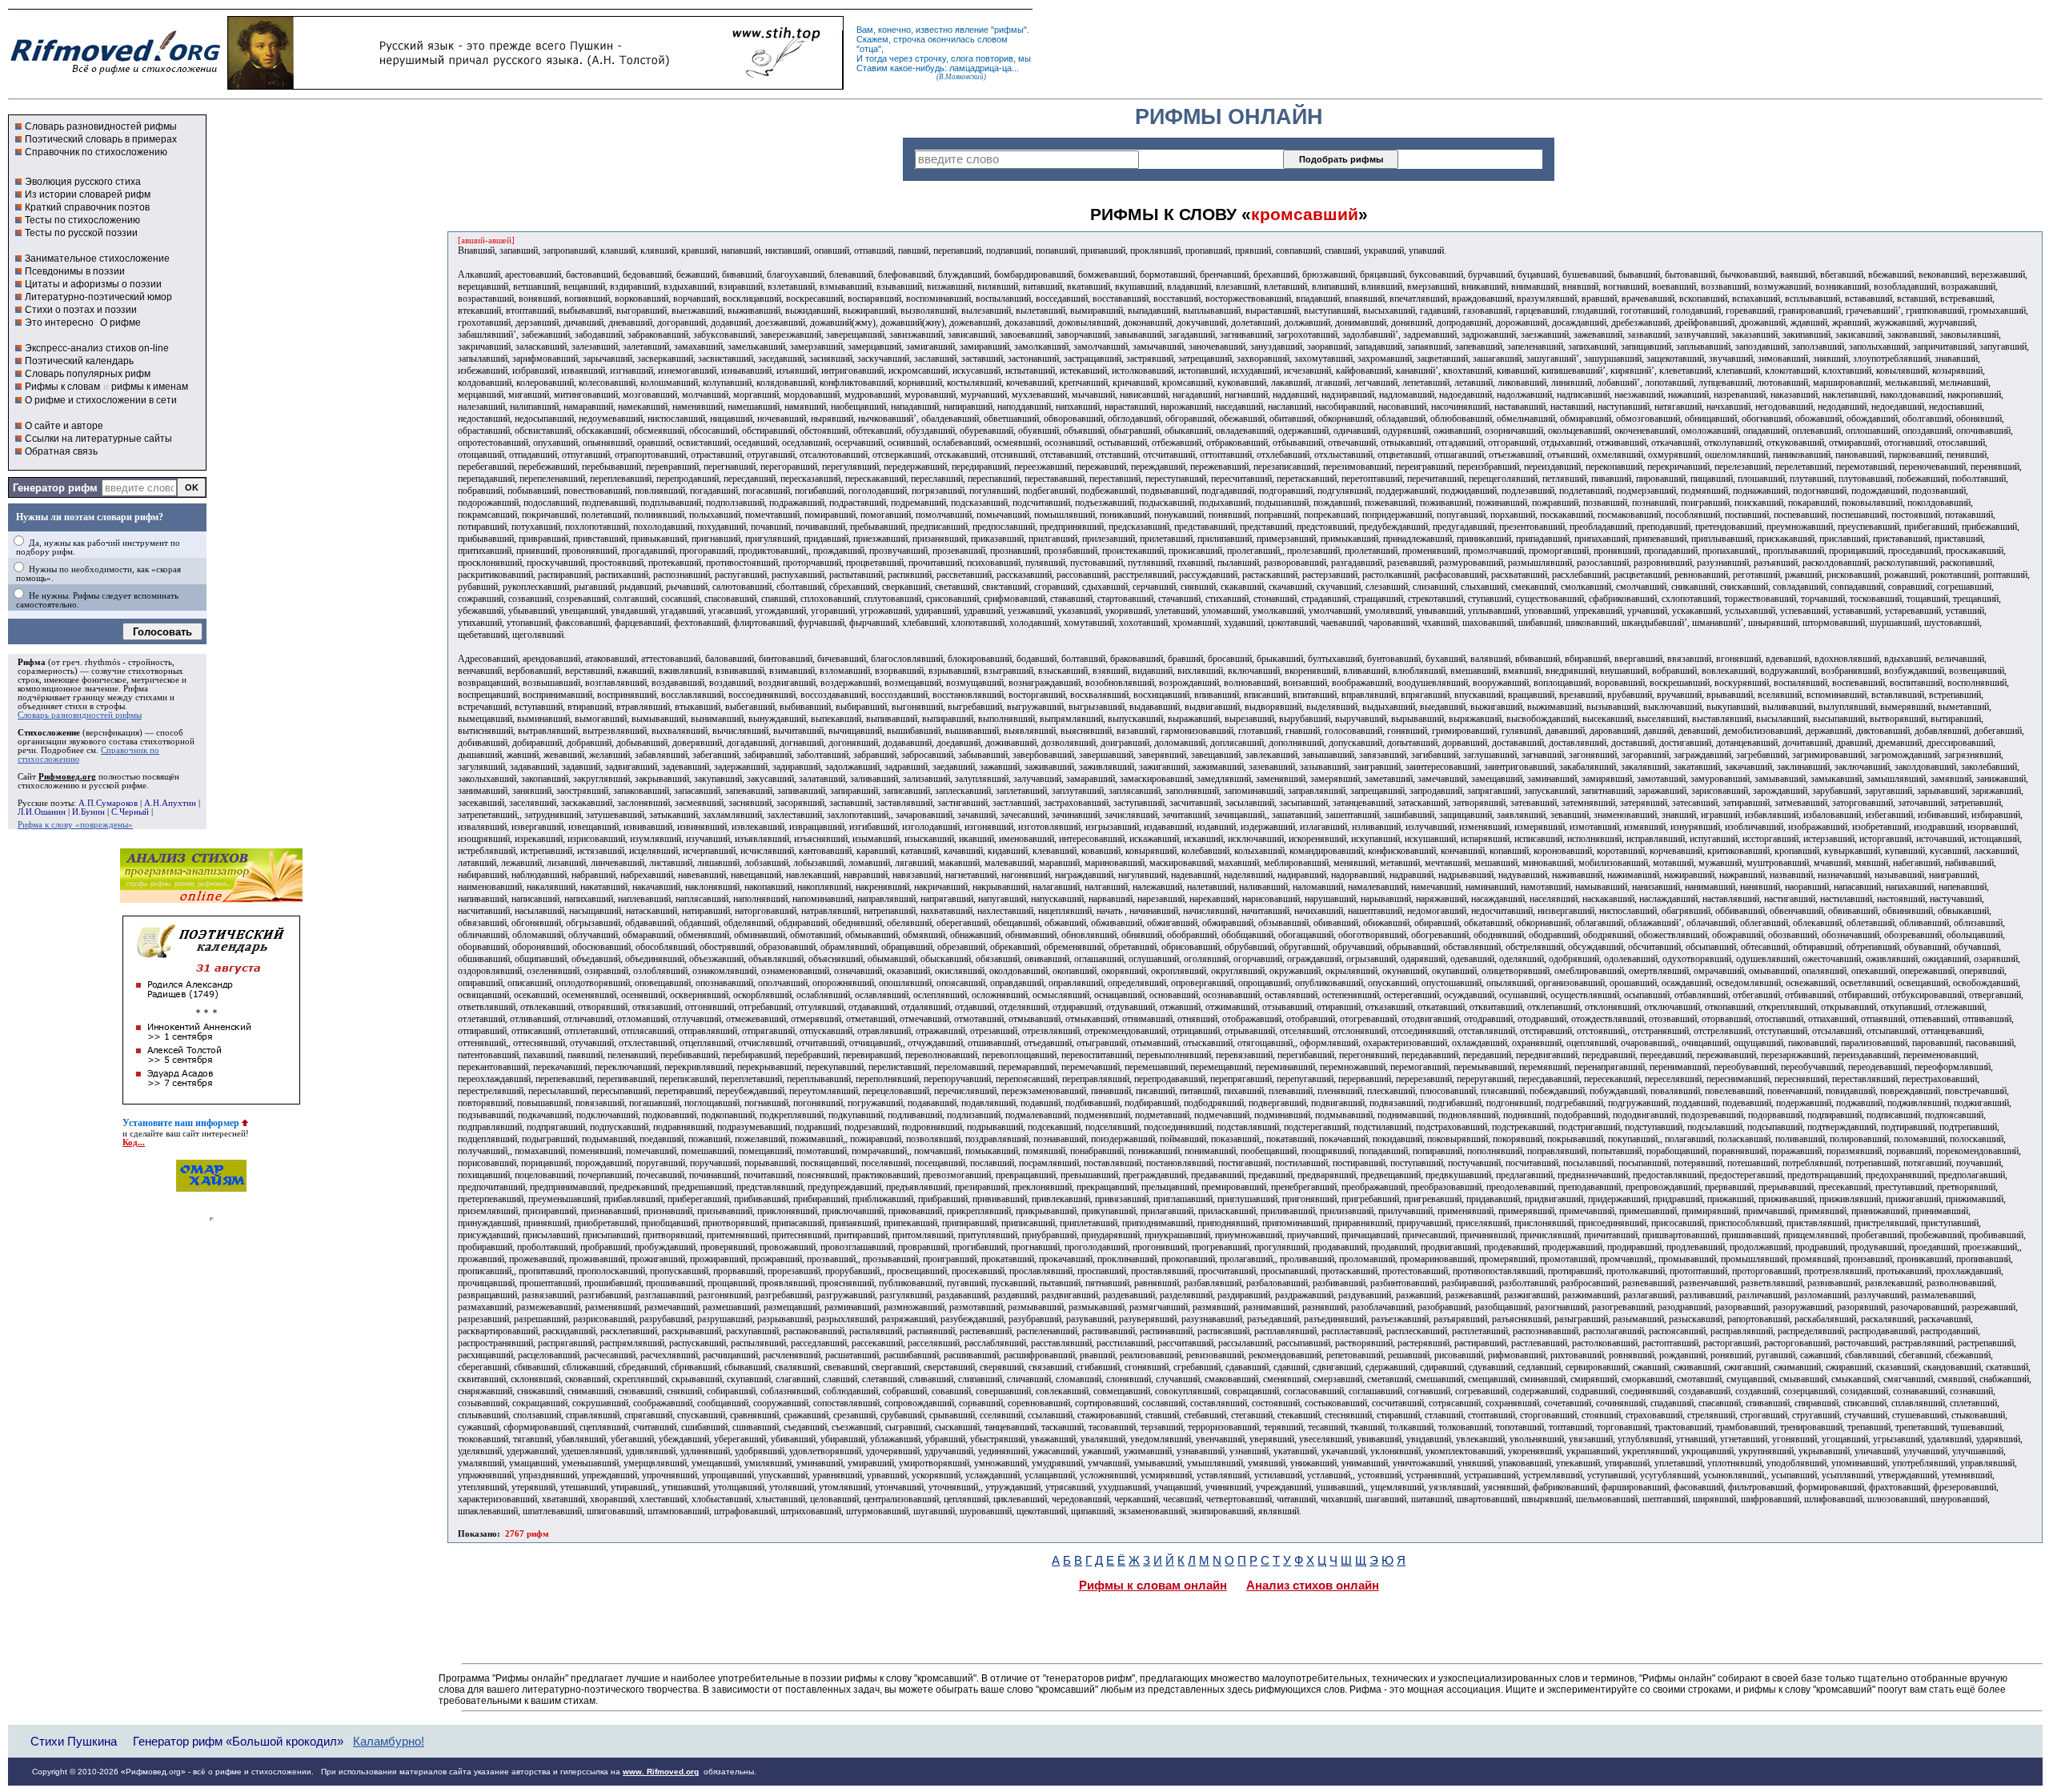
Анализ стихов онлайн (1313, 1586)
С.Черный (130, 812)
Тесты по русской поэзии (81, 233)
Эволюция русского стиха (83, 182)
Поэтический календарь (79, 361)
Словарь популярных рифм (88, 374)
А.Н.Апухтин (170, 803)
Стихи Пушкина (74, 1741)
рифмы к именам (150, 387)
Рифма (32, 662)
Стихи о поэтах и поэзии (81, 310)
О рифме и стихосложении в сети (101, 400)
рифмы (1009, 30)
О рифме (120, 323)
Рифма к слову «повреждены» (75, 825)
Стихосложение (49, 733)
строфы (110, 706)
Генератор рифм (55, 488)
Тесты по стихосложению (82, 220)
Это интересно (59, 323)
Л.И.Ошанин (42, 812)
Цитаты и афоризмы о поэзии (93, 284)
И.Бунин (88, 812)
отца (869, 49)
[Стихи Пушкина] (535, 86)
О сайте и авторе (64, 426)
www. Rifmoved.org (661, 1772)
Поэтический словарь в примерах (101, 139)
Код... (134, 1143)
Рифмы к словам (62, 387)
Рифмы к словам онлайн (1153, 1586)
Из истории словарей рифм (88, 194)
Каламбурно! (389, 1742)
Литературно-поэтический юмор (98, 297)
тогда (876, 58)
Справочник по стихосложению (96, 152)
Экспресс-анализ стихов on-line (97, 348)
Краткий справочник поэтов (87, 207)
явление (972, 30)
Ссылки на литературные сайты (98, 439)
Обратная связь (61, 451)
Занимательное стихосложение (97, 259)
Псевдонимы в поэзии (75, 271)
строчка (909, 39)
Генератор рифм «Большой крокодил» (238, 1741)
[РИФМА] (115, 74)
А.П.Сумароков (108, 803)
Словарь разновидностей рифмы (101, 126)
